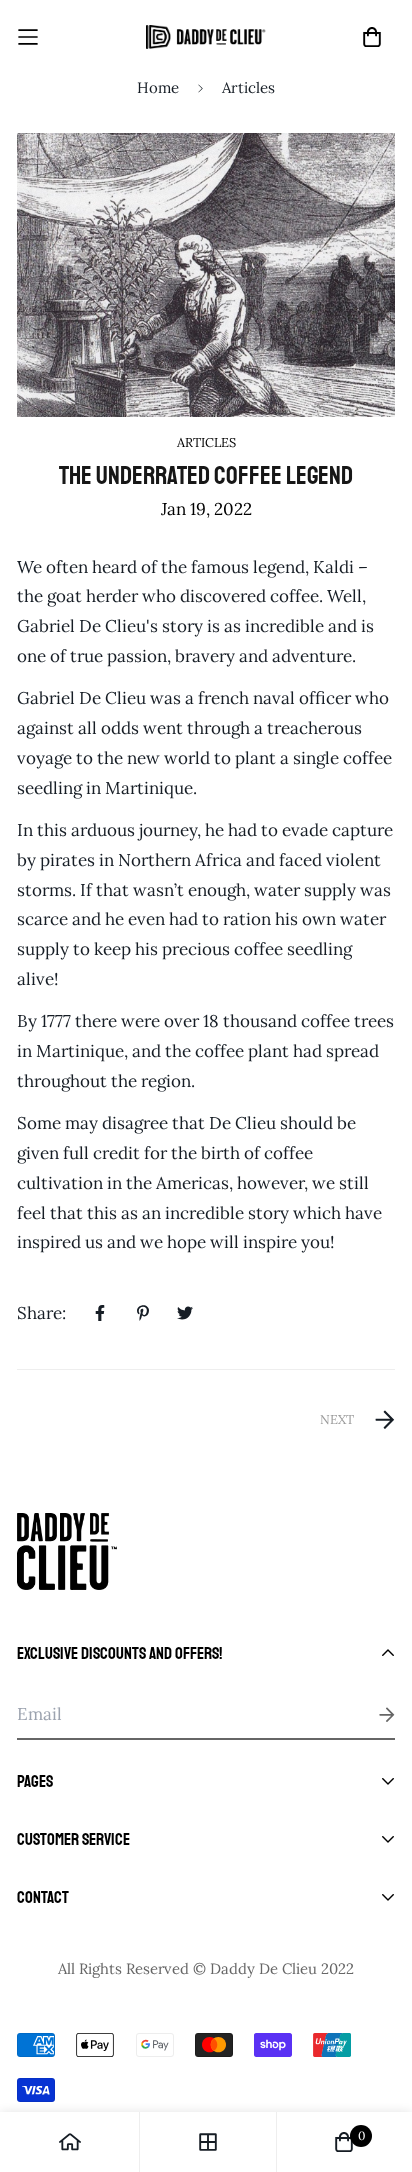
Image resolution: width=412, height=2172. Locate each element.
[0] (344, 2142)
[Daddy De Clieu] (206, 37)
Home (158, 87)
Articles (248, 87)
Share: (41, 1313)
